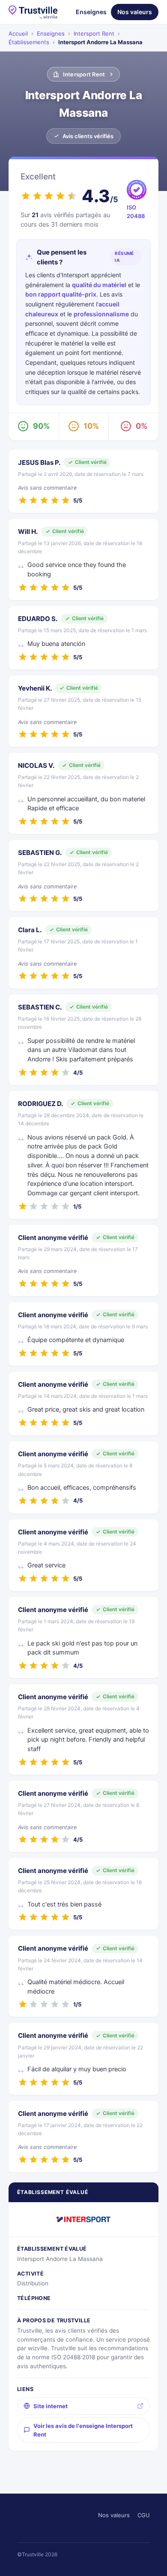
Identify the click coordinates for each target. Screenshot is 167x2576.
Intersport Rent (94, 33)
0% (142, 426)
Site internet (51, 2406)
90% (41, 426)
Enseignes (91, 12)
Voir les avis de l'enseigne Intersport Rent (83, 2430)
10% (91, 426)
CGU (144, 2515)
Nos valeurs (135, 12)
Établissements (29, 42)
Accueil (18, 33)
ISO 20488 (136, 212)
